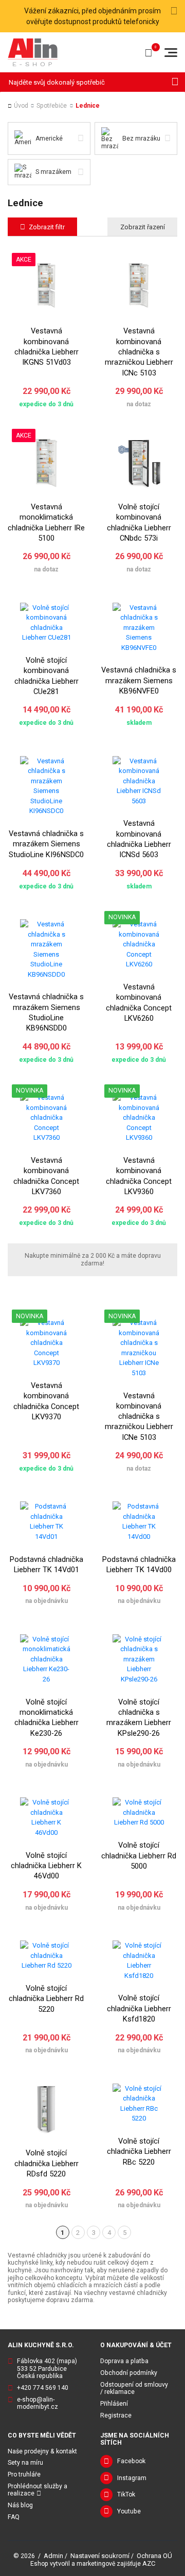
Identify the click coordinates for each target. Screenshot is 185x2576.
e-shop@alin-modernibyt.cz (38, 2403)
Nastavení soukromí (100, 2556)
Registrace (116, 2415)
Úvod (21, 106)
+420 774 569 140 (43, 2388)
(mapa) (67, 2361)
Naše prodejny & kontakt (42, 2451)
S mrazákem (53, 172)
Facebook (131, 2461)
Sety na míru (25, 2463)
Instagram (132, 2478)
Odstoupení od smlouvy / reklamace (134, 2389)
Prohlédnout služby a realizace (38, 2490)
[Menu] (171, 53)
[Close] (174, 11)
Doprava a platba (124, 2361)
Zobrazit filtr (47, 227)
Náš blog (20, 2505)
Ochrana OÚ (154, 2556)
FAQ (14, 2517)
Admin (53, 2556)
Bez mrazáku (141, 138)
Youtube (129, 2511)
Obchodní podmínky (129, 2373)
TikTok (126, 2494)
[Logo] (33, 52)
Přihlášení (114, 2404)
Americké (49, 138)
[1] (175, 82)
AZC (149, 2563)
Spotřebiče (52, 106)
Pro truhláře (24, 2474)
